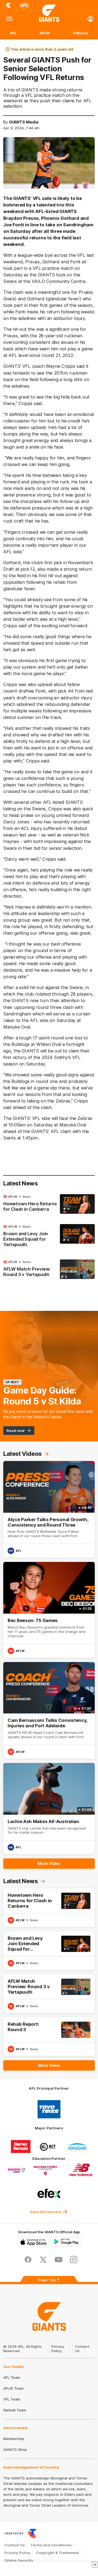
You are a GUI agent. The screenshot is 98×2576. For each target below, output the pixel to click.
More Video (49, 1863)
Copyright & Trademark (57, 2553)
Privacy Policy (58, 2349)
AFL (13, 33)
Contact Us (15, 2545)
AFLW (45, 33)
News (27, 1197)
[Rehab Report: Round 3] (49, 2037)
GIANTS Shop (15, 2450)
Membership (14, 2439)
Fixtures (81, 33)
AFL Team (12, 2377)
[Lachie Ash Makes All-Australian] (49, 1809)
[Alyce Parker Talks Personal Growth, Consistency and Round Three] (49, 1509)
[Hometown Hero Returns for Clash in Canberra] (49, 1204)
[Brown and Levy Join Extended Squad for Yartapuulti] (49, 1237)
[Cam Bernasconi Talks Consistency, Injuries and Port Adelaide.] (49, 1710)
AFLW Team (13, 2388)
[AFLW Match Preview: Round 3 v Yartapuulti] (49, 1270)
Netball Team (15, 2410)
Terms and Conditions (51, 2545)
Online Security (19, 2560)
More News (49, 2065)
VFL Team (12, 2399)
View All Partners (46, 2212)
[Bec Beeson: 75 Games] (49, 1610)
